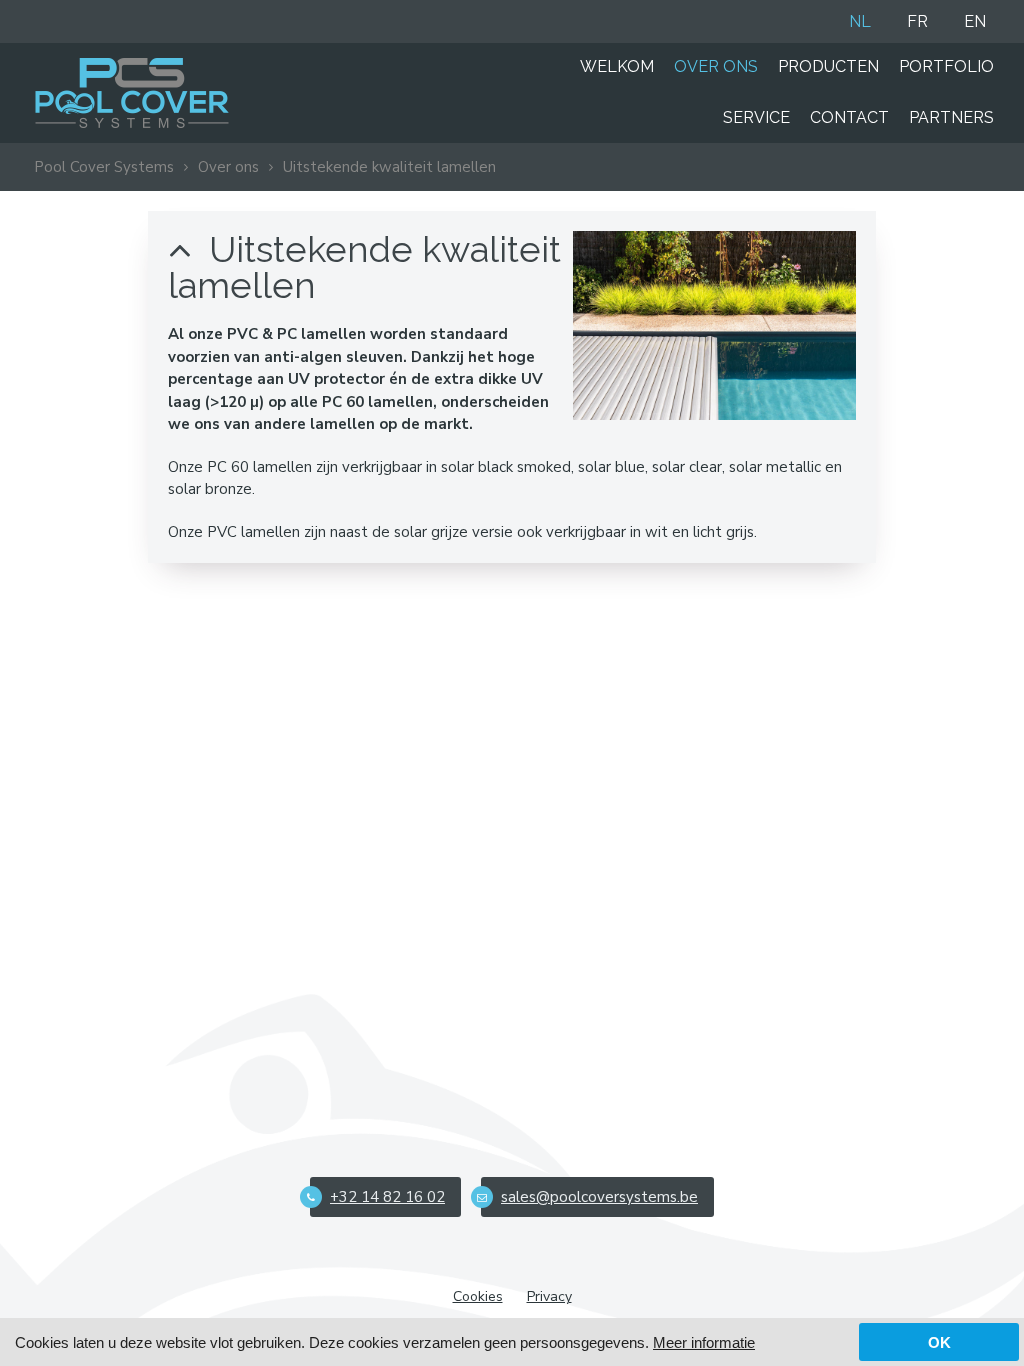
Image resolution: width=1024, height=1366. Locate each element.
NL (860, 21)
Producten (828, 66)
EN (975, 21)
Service (756, 117)
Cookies (478, 1296)
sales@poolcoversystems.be (599, 1197)
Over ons (716, 66)
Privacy (549, 1296)
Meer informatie (704, 1342)
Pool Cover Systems (104, 167)
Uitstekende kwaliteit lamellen (389, 167)
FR (917, 21)
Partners (951, 117)
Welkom (617, 66)
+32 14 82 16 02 (387, 1197)
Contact (849, 117)
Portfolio (946, 66)
